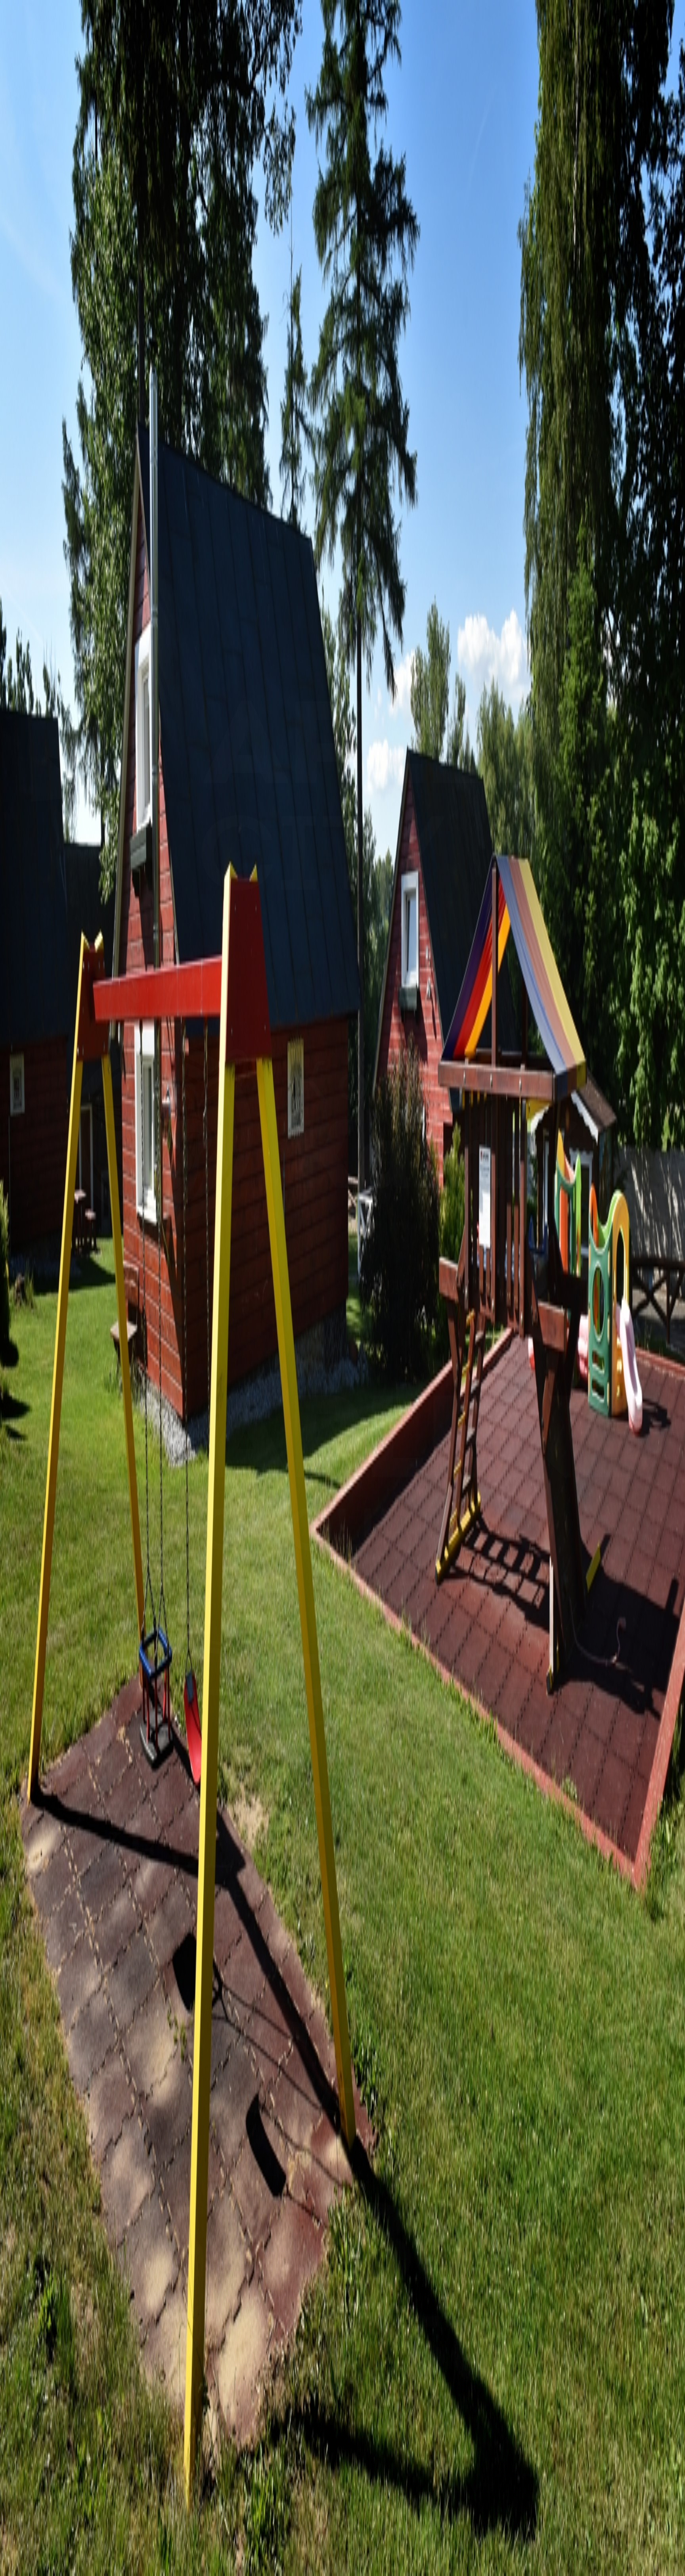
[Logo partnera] (342, 906)
